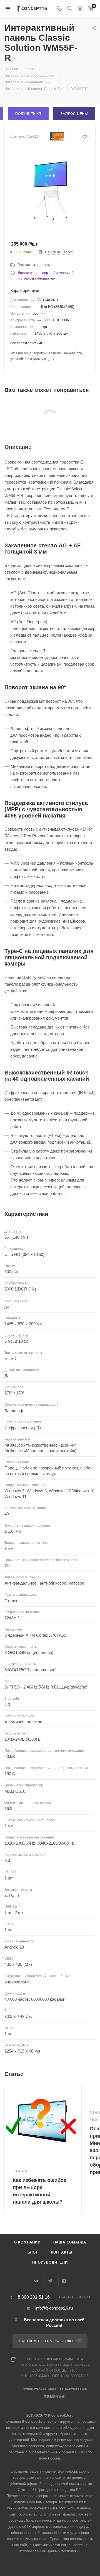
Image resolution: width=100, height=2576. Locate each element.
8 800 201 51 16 (34, 2297)
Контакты (62, 2252)
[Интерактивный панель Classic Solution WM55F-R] (50, 189)
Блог (33, 2252)
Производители (50, 2262)
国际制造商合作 (54, 2397)
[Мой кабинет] (80, 9)
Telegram (50, 2281)
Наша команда (70, 2242)
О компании (27, 2242)
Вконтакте (36, 2281)
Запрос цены (74, 114)
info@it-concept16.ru (54, 2308)
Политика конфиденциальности (55, 2359)
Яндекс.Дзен (64, 2281)
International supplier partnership (54, 2389)
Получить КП (28, 114)
